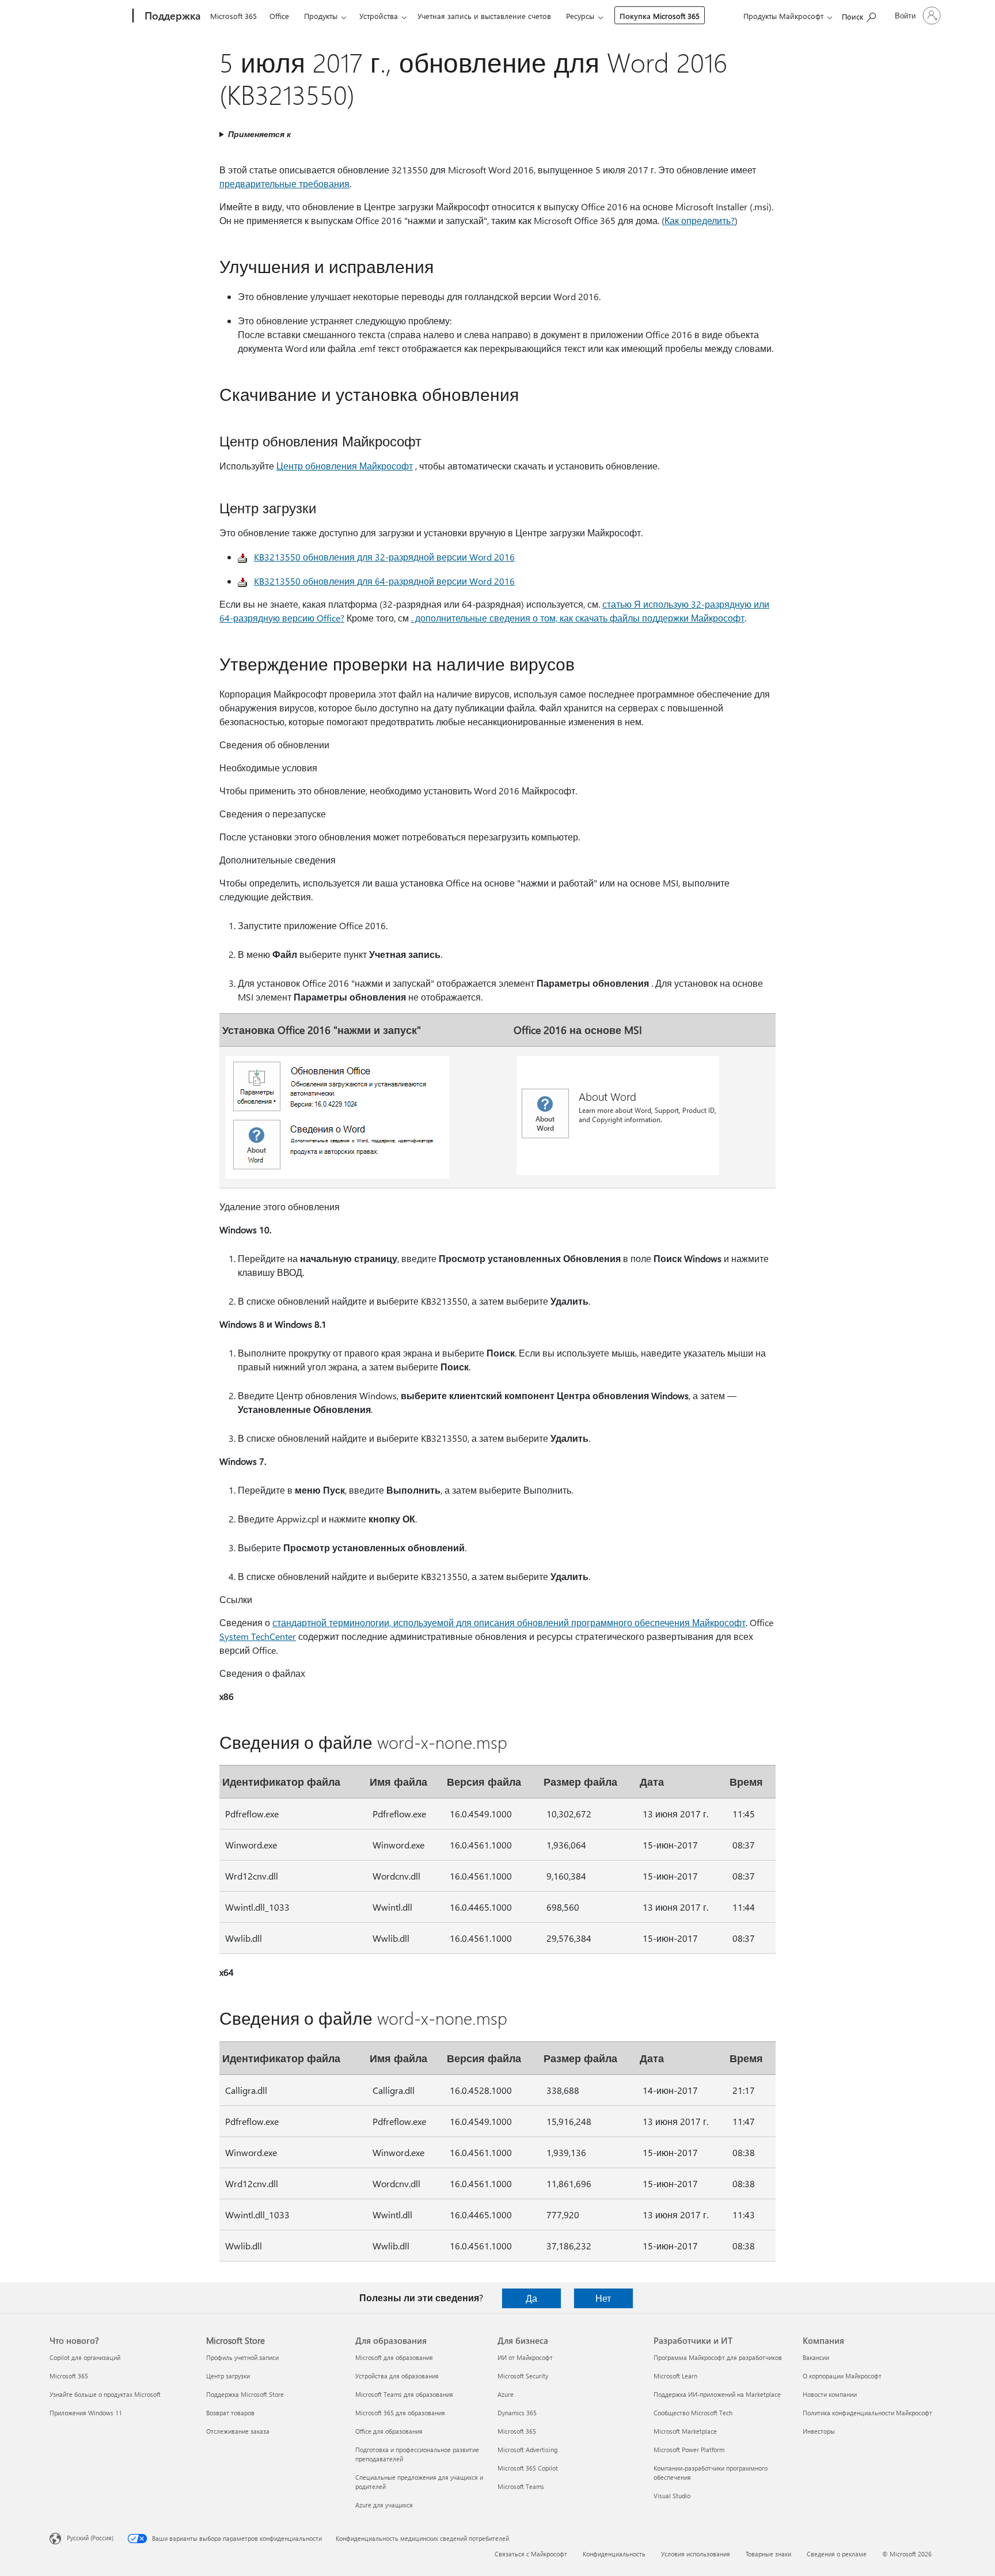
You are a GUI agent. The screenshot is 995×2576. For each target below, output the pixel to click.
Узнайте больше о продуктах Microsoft (105, 2394)
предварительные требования (284, 183)
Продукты (321, 16)
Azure (506, 2394)
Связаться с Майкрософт (531, 2554)
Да (531, 2298)
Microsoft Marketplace (685, 2431)
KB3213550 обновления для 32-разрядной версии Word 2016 (384, 557)
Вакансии (816, 2357)
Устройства (379, 16)
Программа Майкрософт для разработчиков (718, 2357)
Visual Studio (672, 2496)
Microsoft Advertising (527, 2450)
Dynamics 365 (517, 2413)
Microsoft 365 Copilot (528, 2468)
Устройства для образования (397, 2376)
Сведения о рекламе (837, 2554)
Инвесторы (819, 2431)
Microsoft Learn (675, 2376)
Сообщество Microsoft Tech (693, 2413)
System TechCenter (258, 1636)
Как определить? (700, 220)
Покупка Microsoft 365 (660, 16)
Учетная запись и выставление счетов (484, 16)
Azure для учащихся (384, 2505)
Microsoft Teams (521, 2486)
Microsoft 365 (233, 16)
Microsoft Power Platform (689, 2450)
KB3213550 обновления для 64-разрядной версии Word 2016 (384, 581)
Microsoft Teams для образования (404, 2394)
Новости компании (830, 2394)
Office (279, 16)
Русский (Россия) (90, 2538)
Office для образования (389, 2431)
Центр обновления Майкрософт (345, 466)
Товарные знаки (768, 2554)
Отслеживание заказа (238, 2431)
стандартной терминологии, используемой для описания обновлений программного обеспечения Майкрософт (509, 1622)
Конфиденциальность (614, 2554)
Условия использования (696, 2554)
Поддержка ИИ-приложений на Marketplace (717, 2394)
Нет (603, 2298)
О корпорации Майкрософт (842, 2376)
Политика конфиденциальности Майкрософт (867, 2413)
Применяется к (259, 134)
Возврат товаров (230, 2413)
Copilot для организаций (85, 2357)
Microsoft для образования (394, 2357)
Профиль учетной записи (242, 2357)
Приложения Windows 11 (86, 2413)
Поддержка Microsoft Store (245, 2394)
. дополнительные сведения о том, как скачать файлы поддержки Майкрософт (578, 618)
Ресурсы (580, 16)
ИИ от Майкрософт (525, 2357)
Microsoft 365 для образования (400, 2413)
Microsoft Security (523, 2376)
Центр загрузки (228, 2376)
